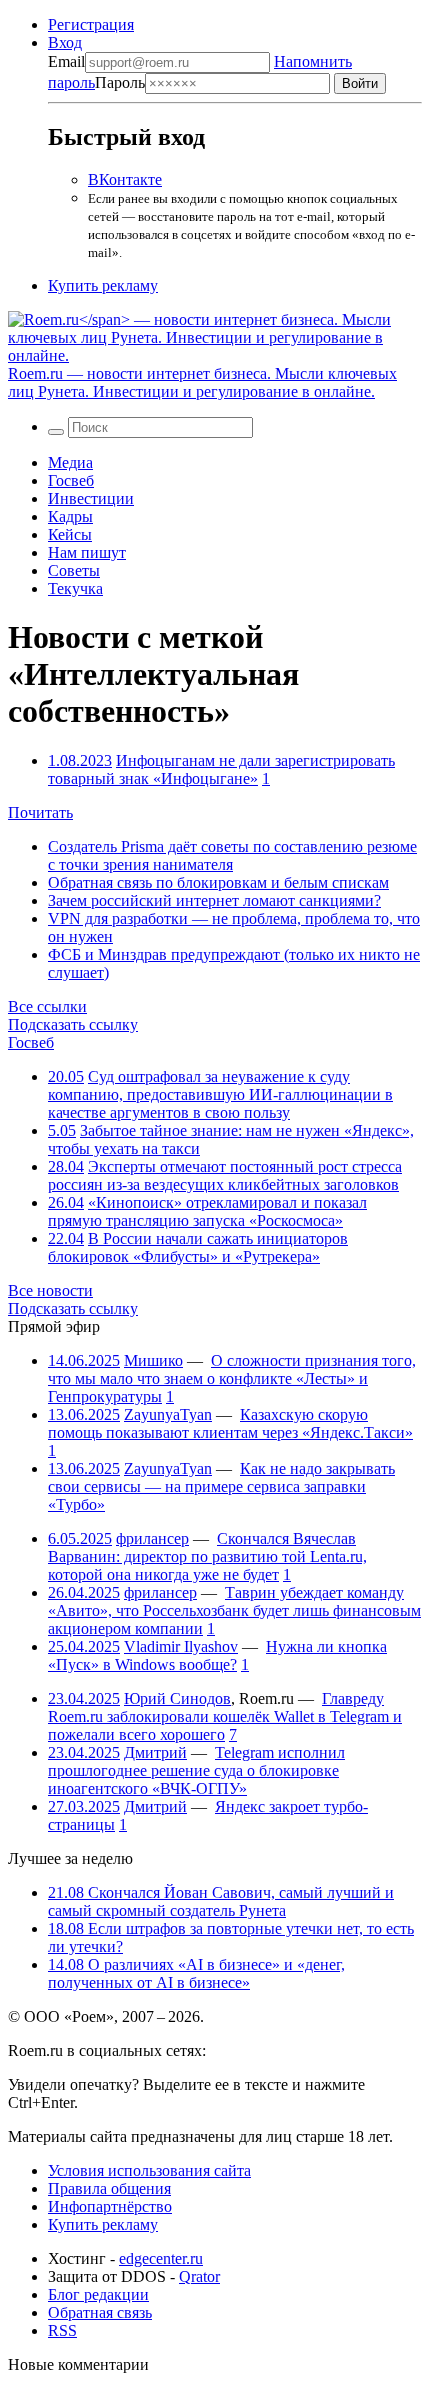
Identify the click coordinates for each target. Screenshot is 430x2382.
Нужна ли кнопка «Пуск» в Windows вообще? (217, 1655)
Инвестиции (91, 498)
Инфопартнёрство (110, 2206)
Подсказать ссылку (73, 1024)
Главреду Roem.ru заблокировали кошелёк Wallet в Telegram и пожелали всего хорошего (225, 1716)
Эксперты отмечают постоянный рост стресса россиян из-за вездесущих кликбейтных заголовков (225, 1175)
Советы (74, 570)
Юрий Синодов (177, 1698)
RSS (62, 2330)
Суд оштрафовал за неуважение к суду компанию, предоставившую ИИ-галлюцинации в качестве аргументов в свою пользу (220, 1094)
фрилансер (152, 1538)
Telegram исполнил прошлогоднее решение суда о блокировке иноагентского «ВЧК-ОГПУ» (196, 1770)
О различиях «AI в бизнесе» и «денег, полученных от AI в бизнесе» (196, 1973)
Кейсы (70, 534)
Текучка (75, 588)
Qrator (199, 2276)
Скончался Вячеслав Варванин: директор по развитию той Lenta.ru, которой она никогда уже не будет (207, 1556)
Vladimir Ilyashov (181, 1646)
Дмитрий (155, 1752)
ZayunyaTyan (168, 1414)
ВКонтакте (125, 179)
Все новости (50, 1290)
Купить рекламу (103, 285)
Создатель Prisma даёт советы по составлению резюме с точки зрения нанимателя (232, 855)
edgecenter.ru (161, 2258)
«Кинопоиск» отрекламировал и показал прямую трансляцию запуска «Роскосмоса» (207, 1211)
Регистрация (91, 24)
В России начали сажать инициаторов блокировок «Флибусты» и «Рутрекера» (198, 1247)
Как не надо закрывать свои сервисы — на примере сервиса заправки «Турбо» (221, 1486)
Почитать (40, 812)
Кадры (70, 516)
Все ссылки (47, 1006)
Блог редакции (98, 2294)
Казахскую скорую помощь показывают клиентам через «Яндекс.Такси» (230, 1423)
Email (66, 61)
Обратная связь (100, 2312)
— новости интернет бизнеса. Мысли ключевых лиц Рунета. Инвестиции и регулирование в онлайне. (202, 382)
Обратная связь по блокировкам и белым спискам (218, 882)
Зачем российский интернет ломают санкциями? (214, 900)
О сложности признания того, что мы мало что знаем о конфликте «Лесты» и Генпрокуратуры (232, 1378)
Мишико (153, 1360)
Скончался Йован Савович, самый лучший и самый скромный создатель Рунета (221, 1901)
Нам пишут (87, 552)
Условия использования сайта (149, 2170)
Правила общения (109, 2188)
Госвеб (71, 480)
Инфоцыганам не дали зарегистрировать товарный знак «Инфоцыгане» (221, 769)
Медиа (70, 462)
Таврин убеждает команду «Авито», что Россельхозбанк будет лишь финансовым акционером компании (234, 1610)
